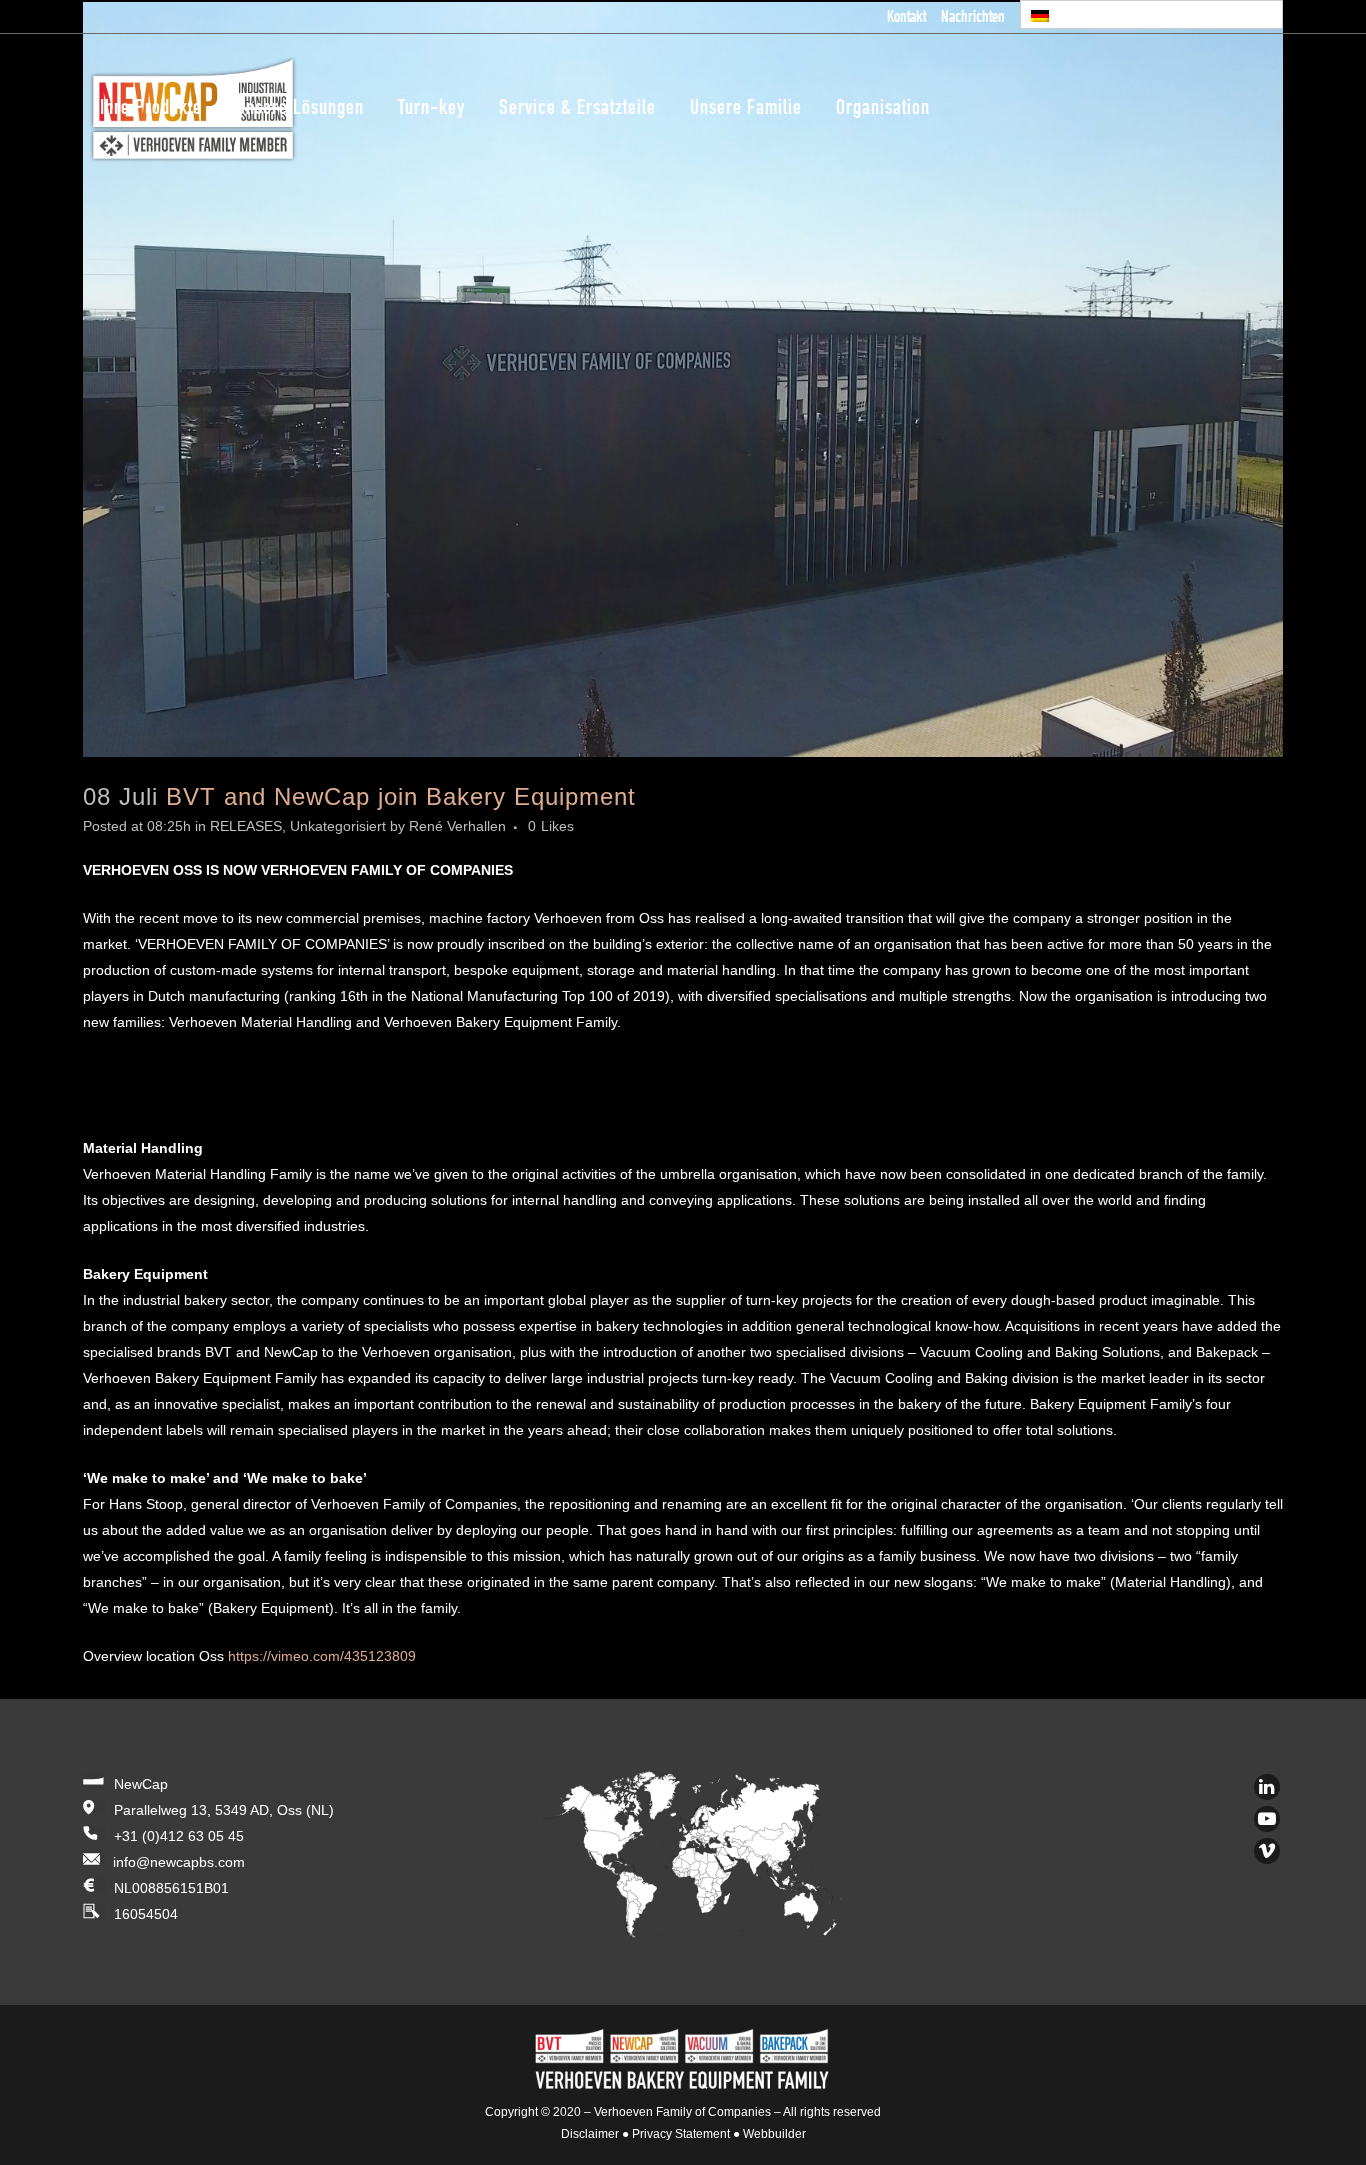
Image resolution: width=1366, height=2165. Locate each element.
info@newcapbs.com (179, 1862)
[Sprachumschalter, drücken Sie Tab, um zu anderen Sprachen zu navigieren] (1152, 14)
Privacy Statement (681, 2134)
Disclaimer (590, 2134)
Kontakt (906, 18)
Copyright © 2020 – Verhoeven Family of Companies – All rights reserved (683, 2112)
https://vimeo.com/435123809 (322, 1656)
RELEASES (246, 826)
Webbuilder (774, 2134)
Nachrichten (973, 18)
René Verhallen (457, 826)
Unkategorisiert (338, 826)
